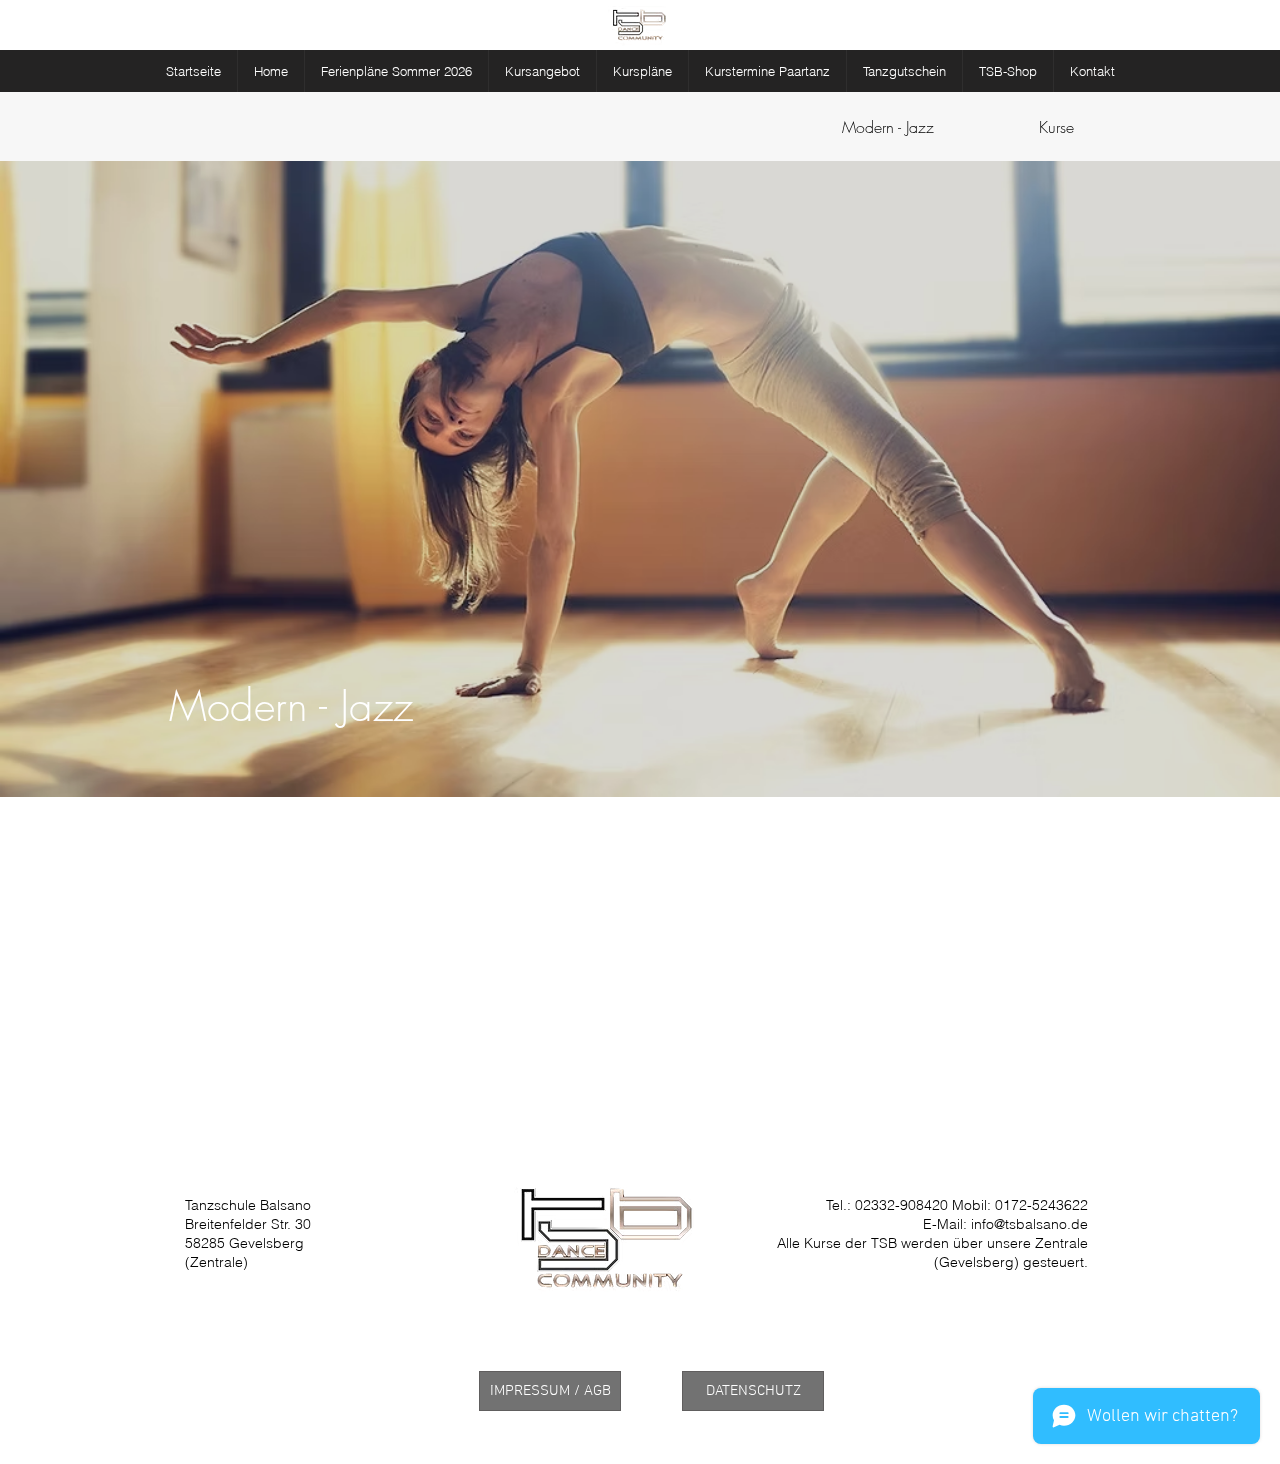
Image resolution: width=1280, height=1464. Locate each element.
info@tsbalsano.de (1029, 1224)
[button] (542, 71)
